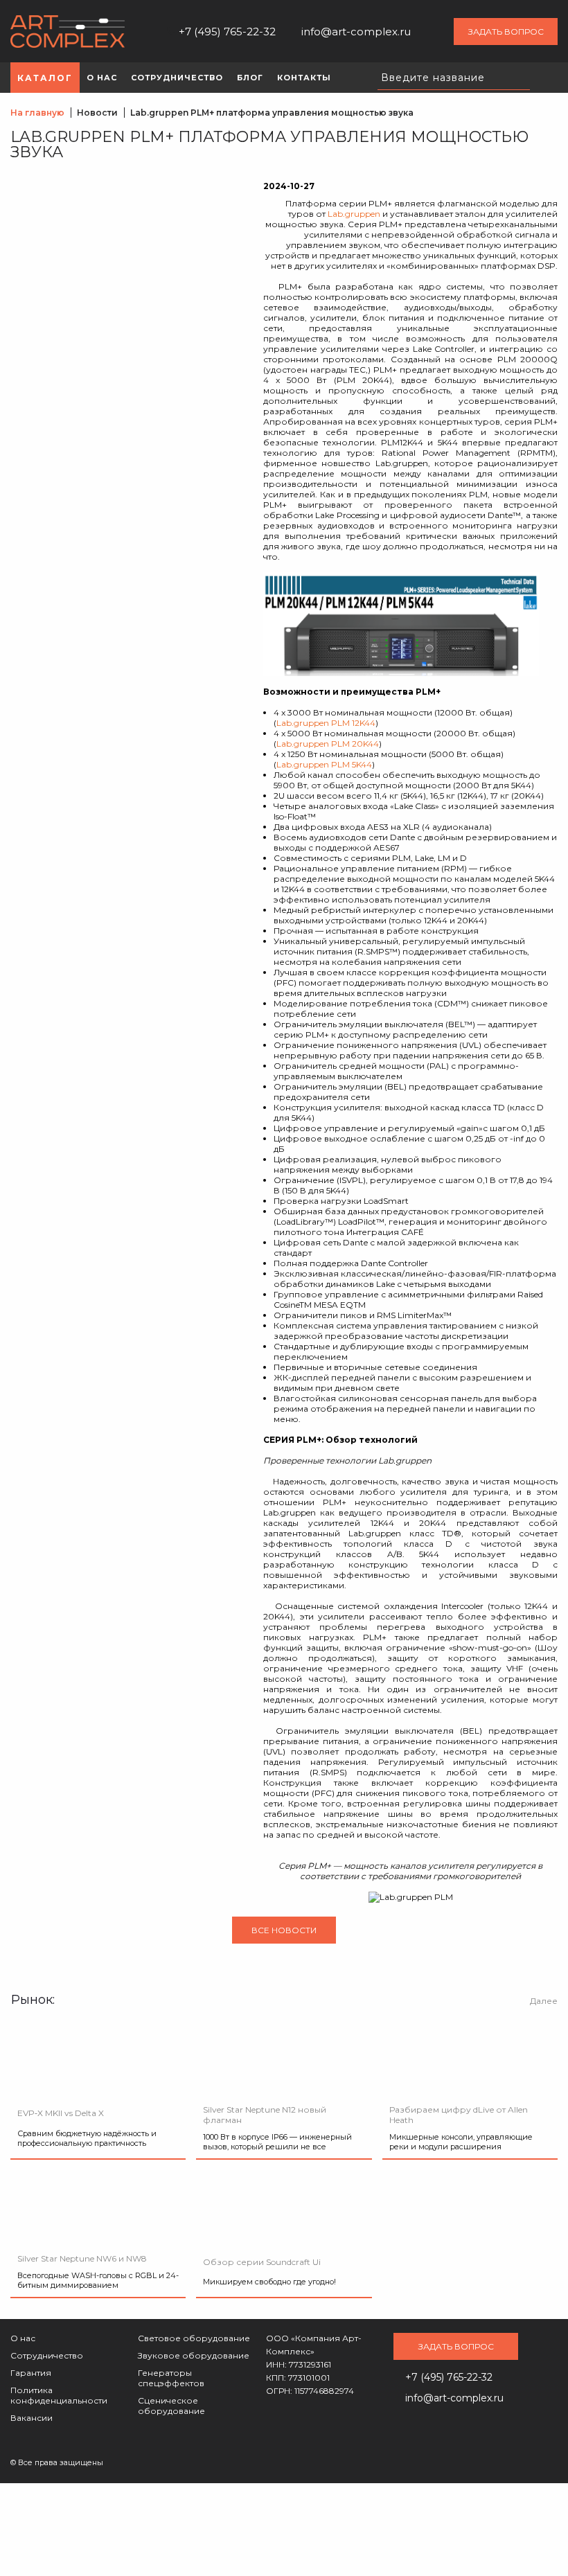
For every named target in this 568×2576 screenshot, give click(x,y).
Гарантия (31, 2373)
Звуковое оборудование (194, 2355)
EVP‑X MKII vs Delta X (61, 2113)
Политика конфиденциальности (59, 2395)
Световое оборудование (194, 2338)
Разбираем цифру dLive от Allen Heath (459, 2115)
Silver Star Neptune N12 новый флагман (265, 2115)
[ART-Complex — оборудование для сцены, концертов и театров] (68, 32)
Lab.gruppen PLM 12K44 (326, 723)
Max (432, 31)
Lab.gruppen (354, 214)
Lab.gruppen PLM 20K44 (328, 744)
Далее (544, 2001)
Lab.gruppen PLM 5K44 (324, 764)
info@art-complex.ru (356, 32)
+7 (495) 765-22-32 (227, 32)
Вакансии (32, 2418)
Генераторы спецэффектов (171, 2378)
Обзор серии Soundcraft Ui (262, 2262)
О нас (23, 2338)
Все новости (284, 1930)
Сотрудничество (47, 2355)
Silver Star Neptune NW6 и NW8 (82, 2258)
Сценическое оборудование (171, 2406)
